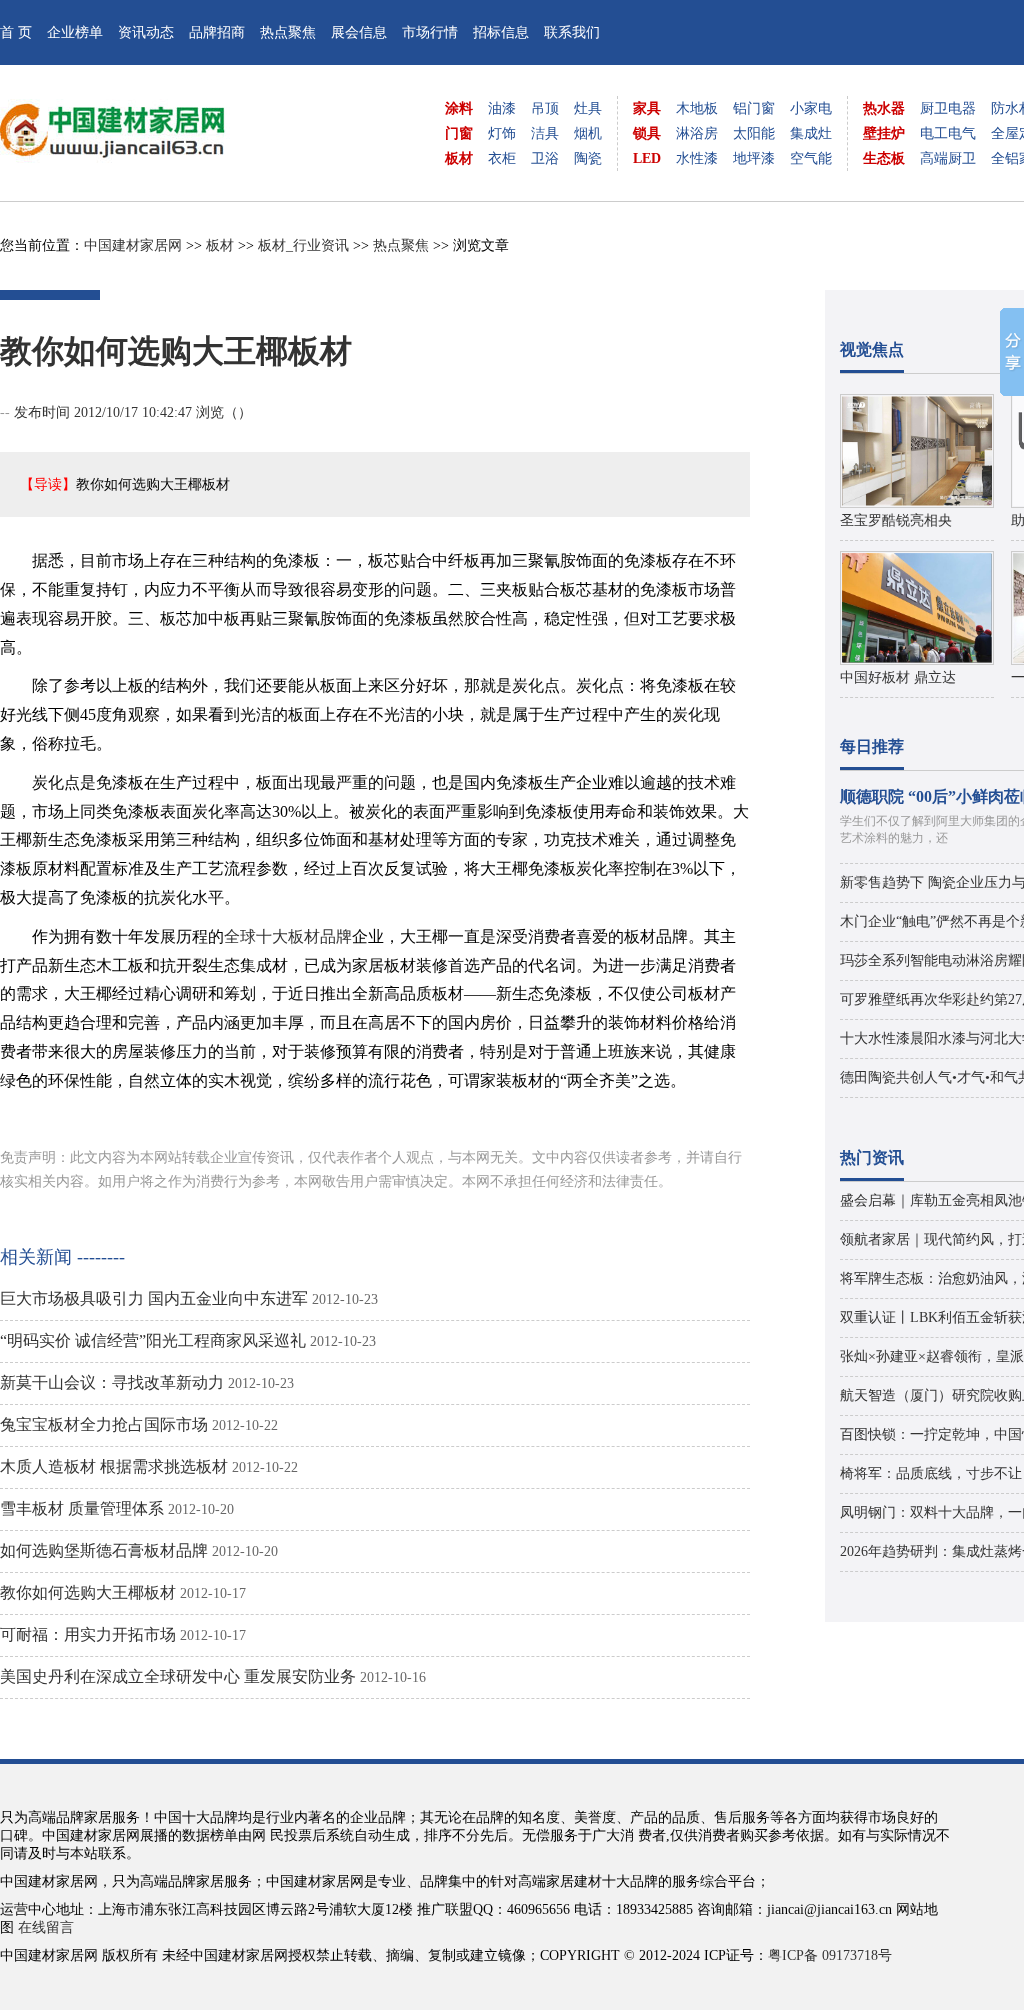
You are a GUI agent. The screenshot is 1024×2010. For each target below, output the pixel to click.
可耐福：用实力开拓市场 (88, 1634)
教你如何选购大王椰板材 (88, 1592)
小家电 (811, 108)
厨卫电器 (948, 108)
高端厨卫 (948, 158)
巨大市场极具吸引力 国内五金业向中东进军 (154, 1298)
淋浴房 (697, 133)
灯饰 (502, 133)
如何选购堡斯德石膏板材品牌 (104, 1550)
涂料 (459, 108)
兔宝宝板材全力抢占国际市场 (104, 1424)
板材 (459, 158)
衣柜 (502, 158)
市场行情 (430, 32)
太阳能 (754, 133)
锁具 (647, 133)
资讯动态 (146, 32)
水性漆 (697, 158)
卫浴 (545, 158)
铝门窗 (754, 108)
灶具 (588, 108)
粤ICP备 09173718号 (830, 1955)
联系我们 (572, 32)
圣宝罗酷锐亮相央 (896, 520)
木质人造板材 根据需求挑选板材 (114, 1466)
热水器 (884, 108)
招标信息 (501, 32)
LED (647, 158)
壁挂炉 (884, 133)
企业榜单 (75, 32)
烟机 (588, 133)
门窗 (459, 133)
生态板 (884, 158)
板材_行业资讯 (303, 245)
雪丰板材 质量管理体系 (82, 1508)
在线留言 (46, 1927)
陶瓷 (588, 158)
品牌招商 (217, 32)
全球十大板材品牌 (288, 936)
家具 (647, 108)
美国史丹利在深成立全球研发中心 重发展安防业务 (178, 1676)
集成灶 (811, 133)
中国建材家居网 (133, 245)
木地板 (697, 108)
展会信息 (359, 32)
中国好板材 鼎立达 (898, 677)
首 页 (16, 32)
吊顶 (545, 108)
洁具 (545, 133)
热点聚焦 (288, 32)
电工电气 (948, 133)
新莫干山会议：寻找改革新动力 (112, 1382)
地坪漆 (754, 158)
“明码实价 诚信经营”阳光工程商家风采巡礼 (153, 1340)
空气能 (811, 158)
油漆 (502, 108)
